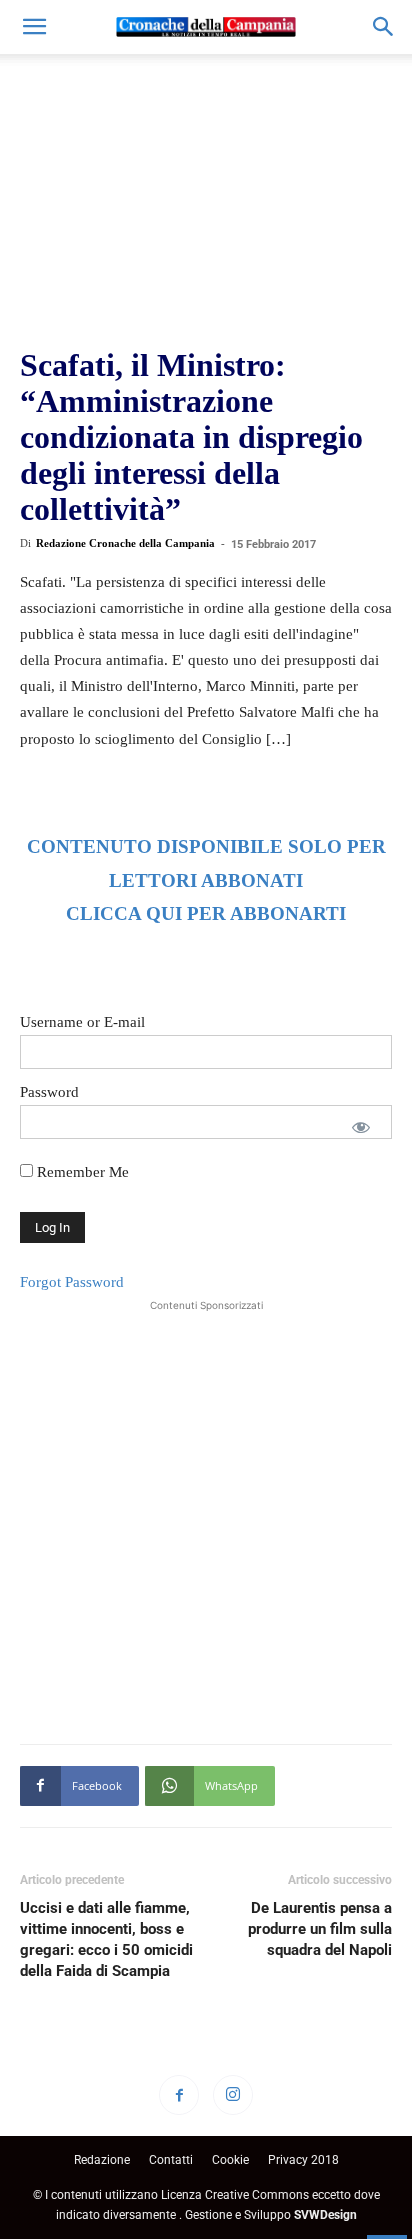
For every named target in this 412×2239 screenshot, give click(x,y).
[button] (34, 27)
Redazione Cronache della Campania (125, 543)
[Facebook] (179, 2095)
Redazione (102, 2160)
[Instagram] (233, 2095)
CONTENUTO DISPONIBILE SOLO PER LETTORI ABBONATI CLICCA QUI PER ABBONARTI (206, 880)
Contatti (171, 2160)
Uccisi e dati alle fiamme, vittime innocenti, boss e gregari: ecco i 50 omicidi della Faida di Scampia (106, 1939)
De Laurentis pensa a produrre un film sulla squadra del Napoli (320, 1929)
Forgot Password (72, 1282)
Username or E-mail (82, 1022)
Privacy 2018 (303, 2160)
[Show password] (361, 1127)
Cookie (230, 2160)
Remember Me (81, 1172)
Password (49, 1092)
